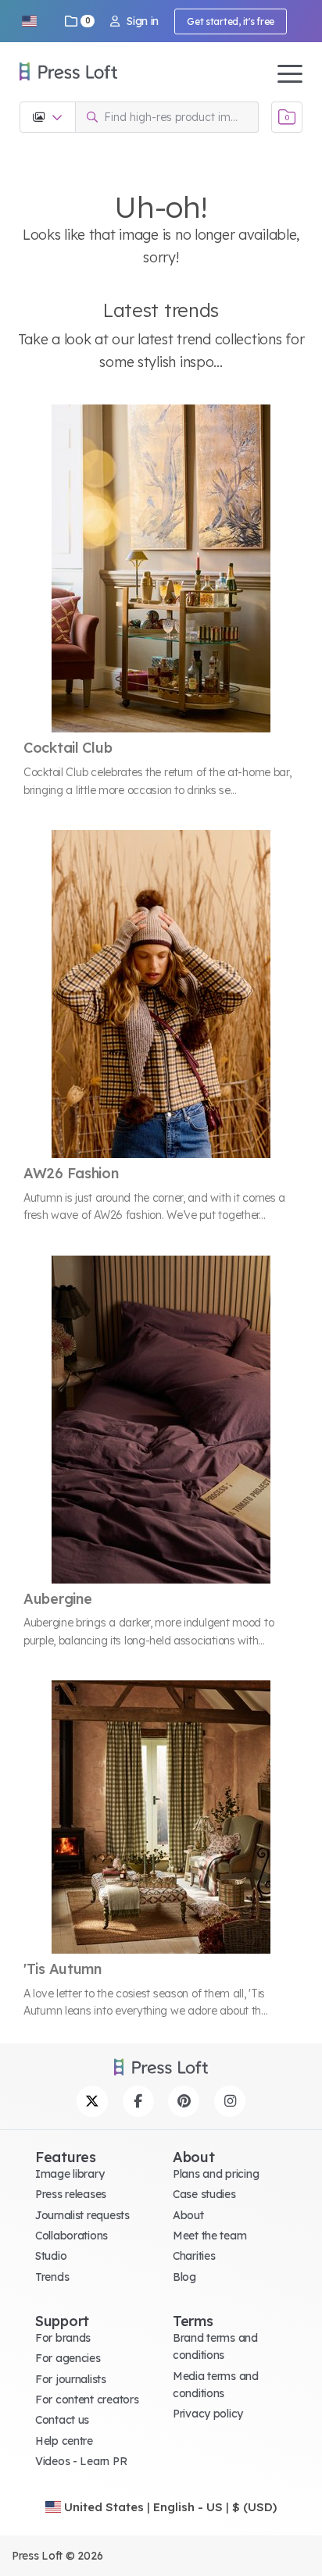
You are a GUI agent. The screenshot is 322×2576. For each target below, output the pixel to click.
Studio (51, 2256)
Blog (184, 2277)
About (188, 2215)
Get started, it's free (231, 21)
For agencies (68, 2358)
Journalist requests (82, 2215)
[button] (29, 21)
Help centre (64, 2441)
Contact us (62, 2420)
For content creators (87, 2400)
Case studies (204, 2194)
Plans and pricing (216, 2174)
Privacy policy (208, 2414)
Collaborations (72, 2236)
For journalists (71, 2379)
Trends (52, 2277)
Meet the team (209, 2236)
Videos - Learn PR (81, 2461)
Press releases (71, 2194)
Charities (194, 2256)
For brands (63, 2338)
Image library (70, 2174)
